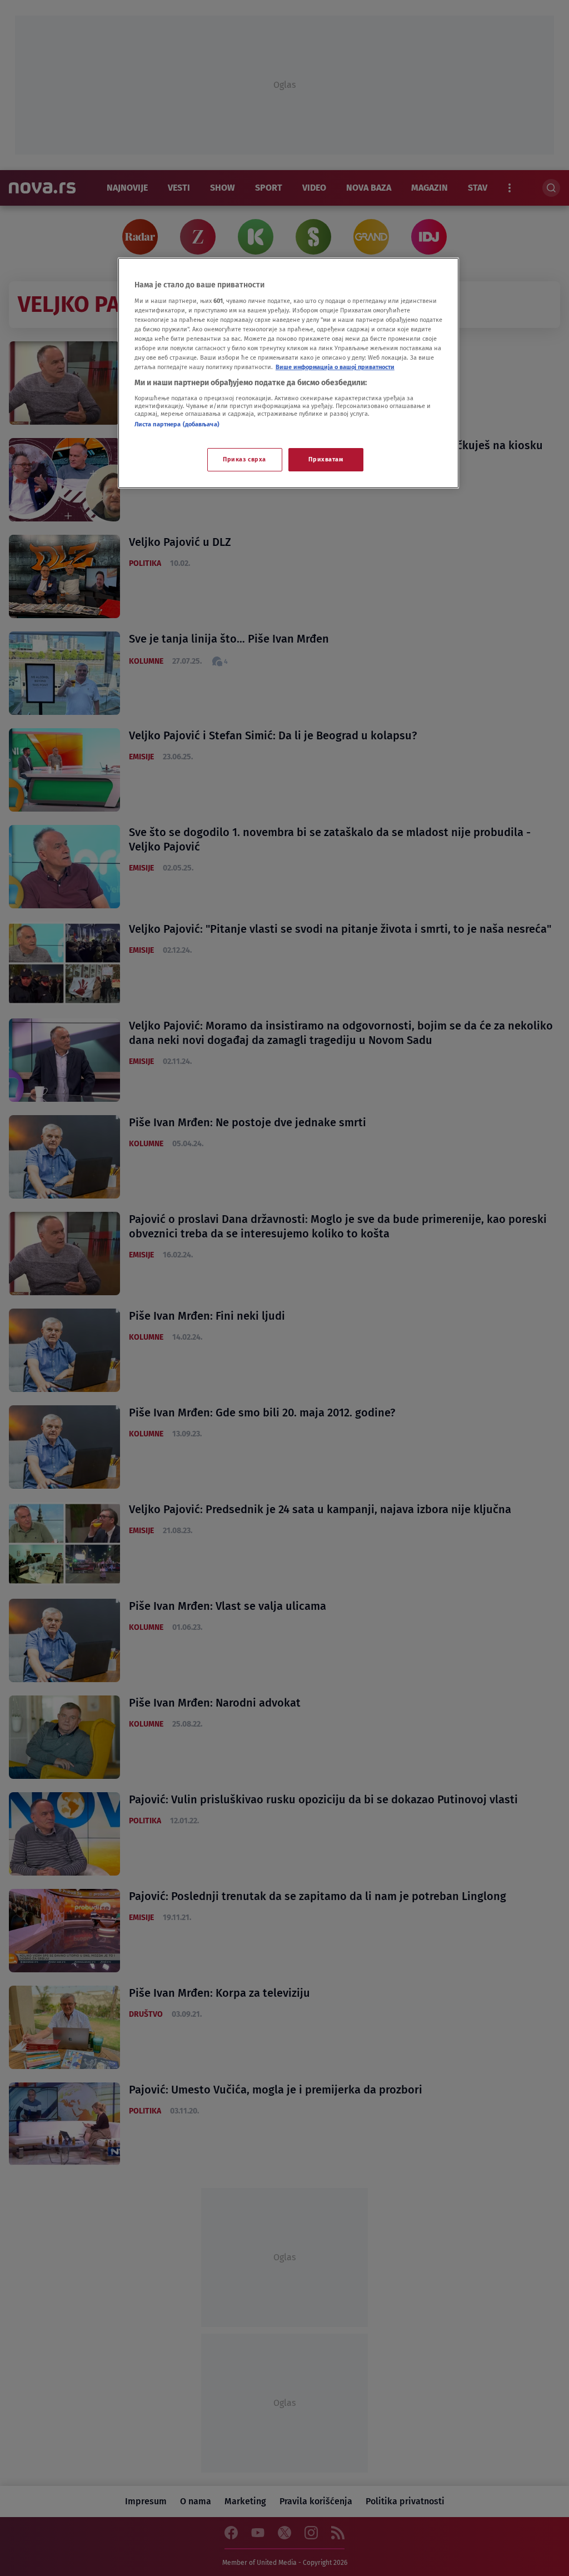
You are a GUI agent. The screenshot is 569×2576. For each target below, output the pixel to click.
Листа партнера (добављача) (177, 424)
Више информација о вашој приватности (335, 367)
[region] (288, 373)
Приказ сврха (244, 459)
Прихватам (326, 459)
